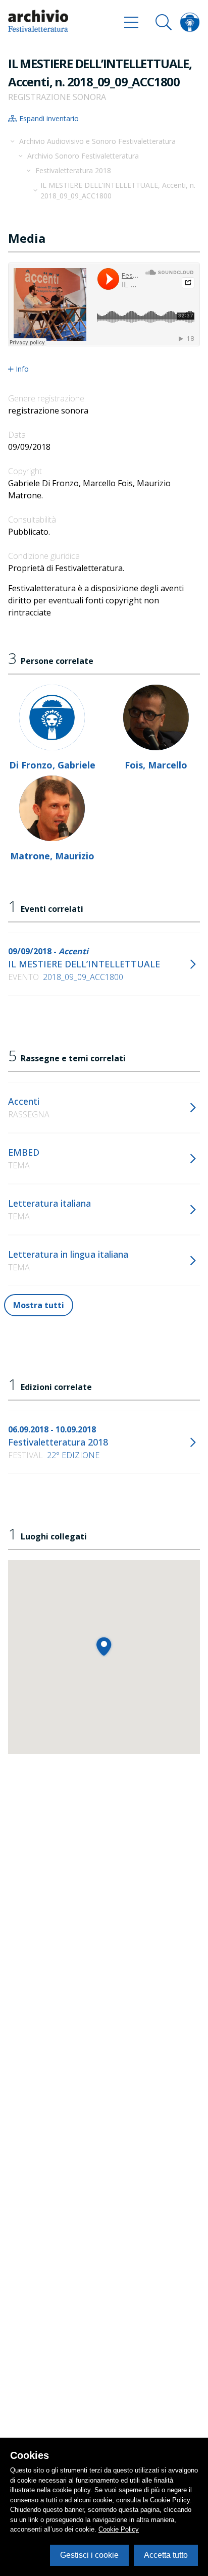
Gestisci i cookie (89, 2555)
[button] (104, 1646)
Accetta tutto (166, 2555)
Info (22, 369)
